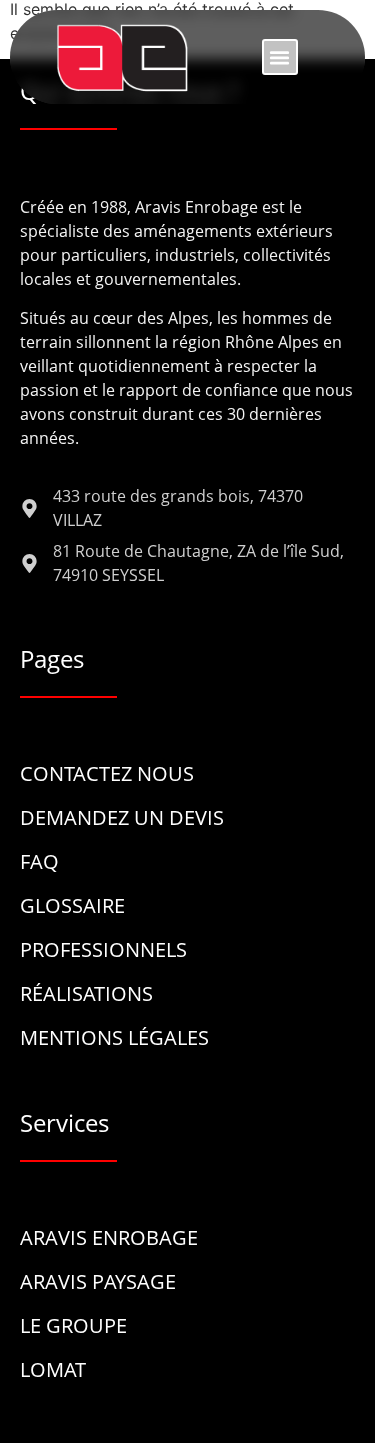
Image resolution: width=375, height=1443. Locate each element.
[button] (280, 57)
